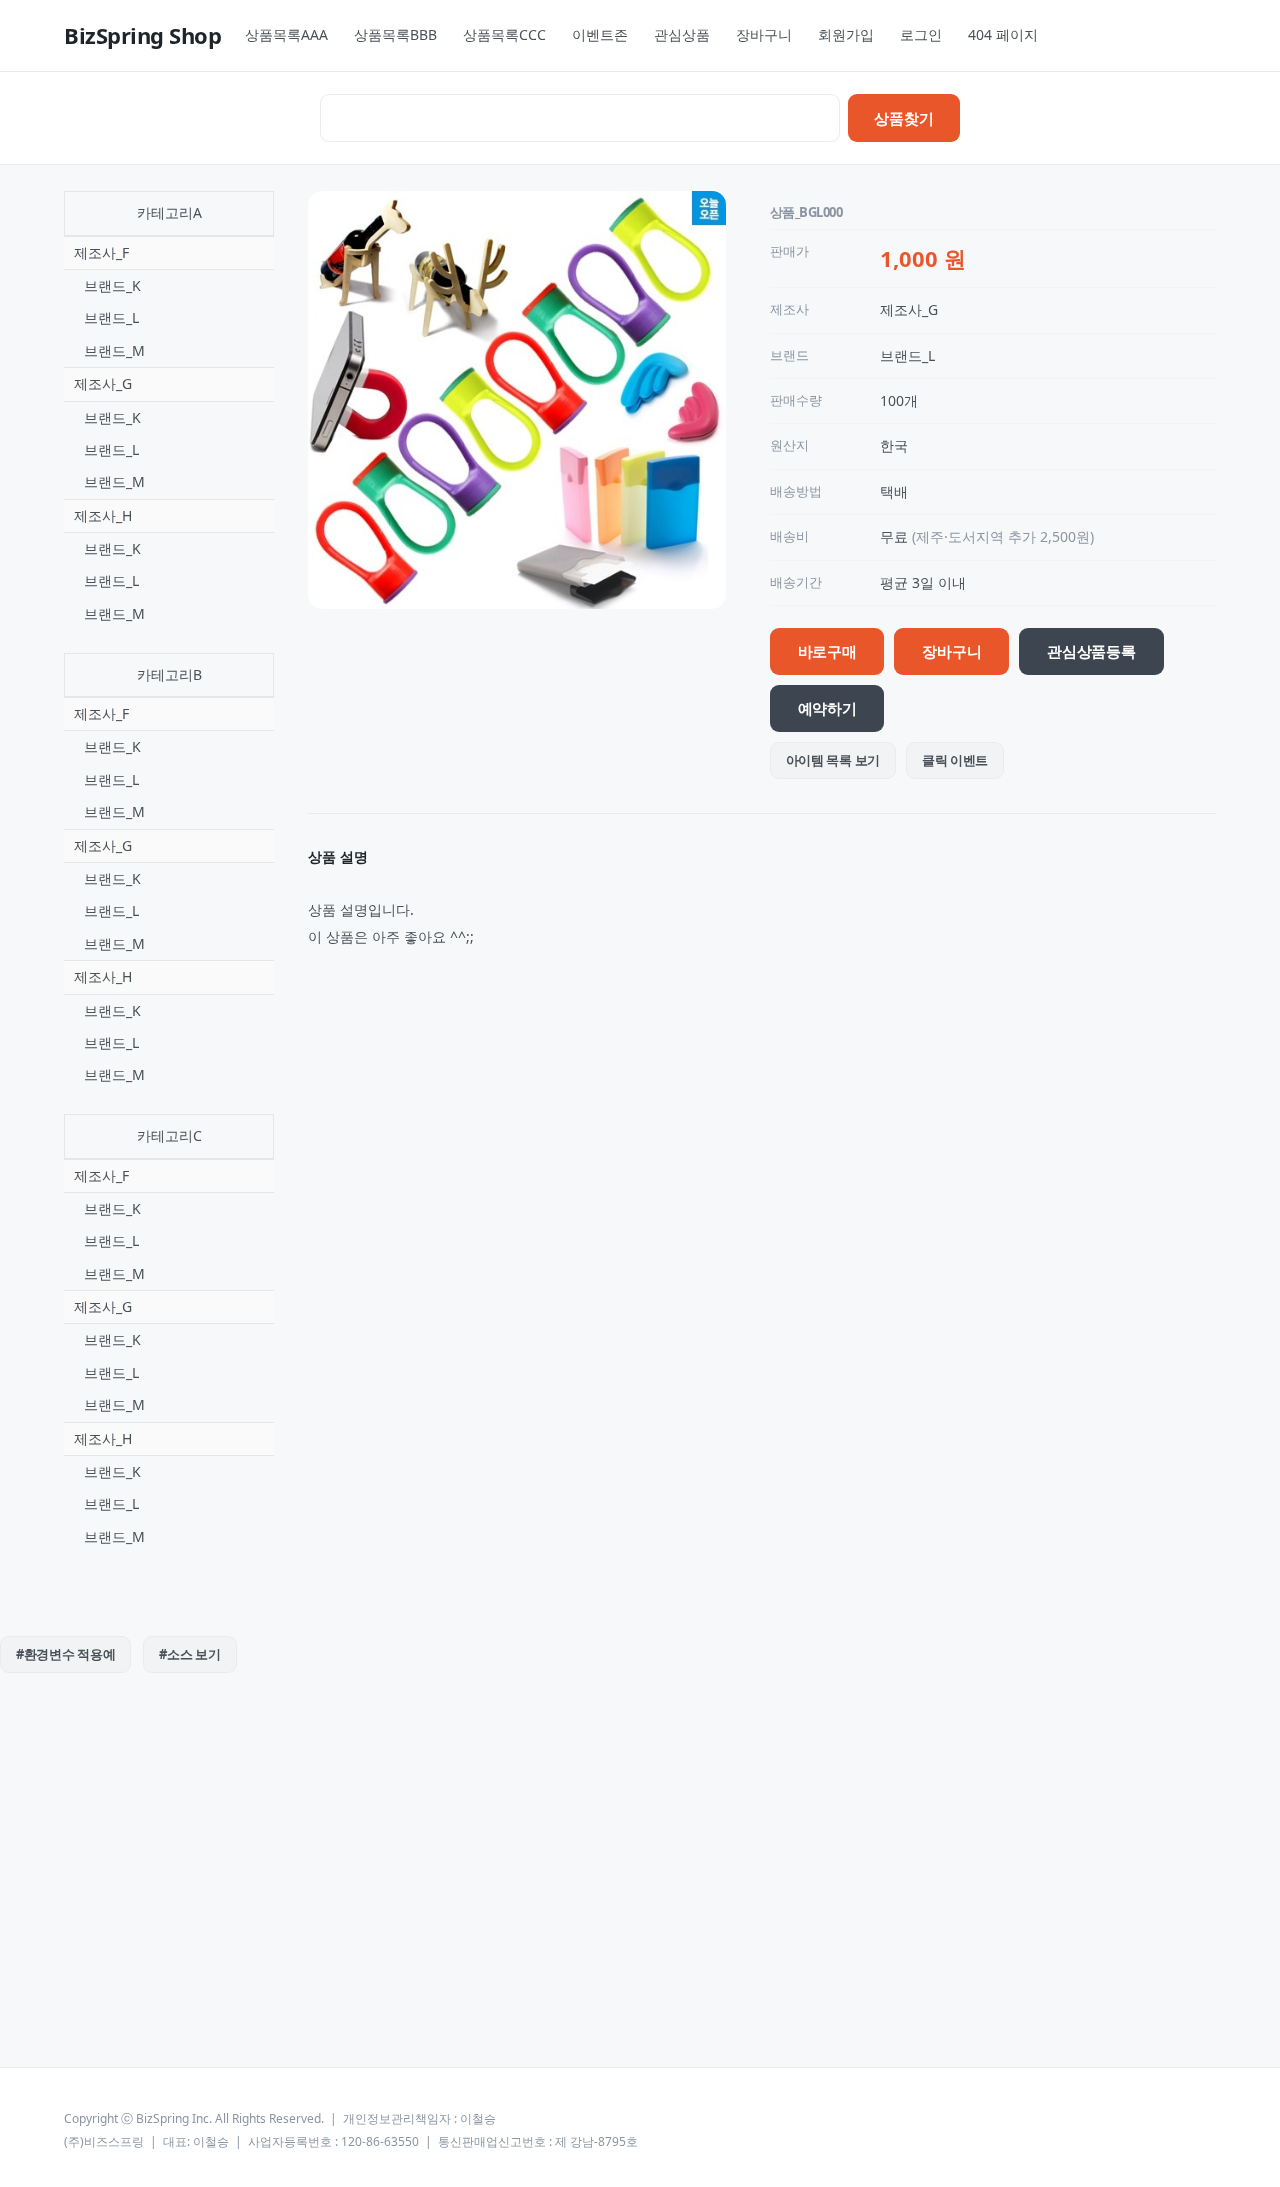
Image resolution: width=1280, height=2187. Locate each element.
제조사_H (103, 515)
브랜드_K (112, 285)
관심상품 (682, 34)
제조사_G (103, 383)
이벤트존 (600, 34)
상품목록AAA (286, 34)
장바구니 (764, 34)
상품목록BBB (395, 34)
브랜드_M (114, 350)
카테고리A (169, 212)
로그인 (921, 34)
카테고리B (169, 674)
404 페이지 (1003, 34)
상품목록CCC (504, 34)
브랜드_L (111, 317)
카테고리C (169, 1135)
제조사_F (101, 252)
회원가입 (846, 34)
